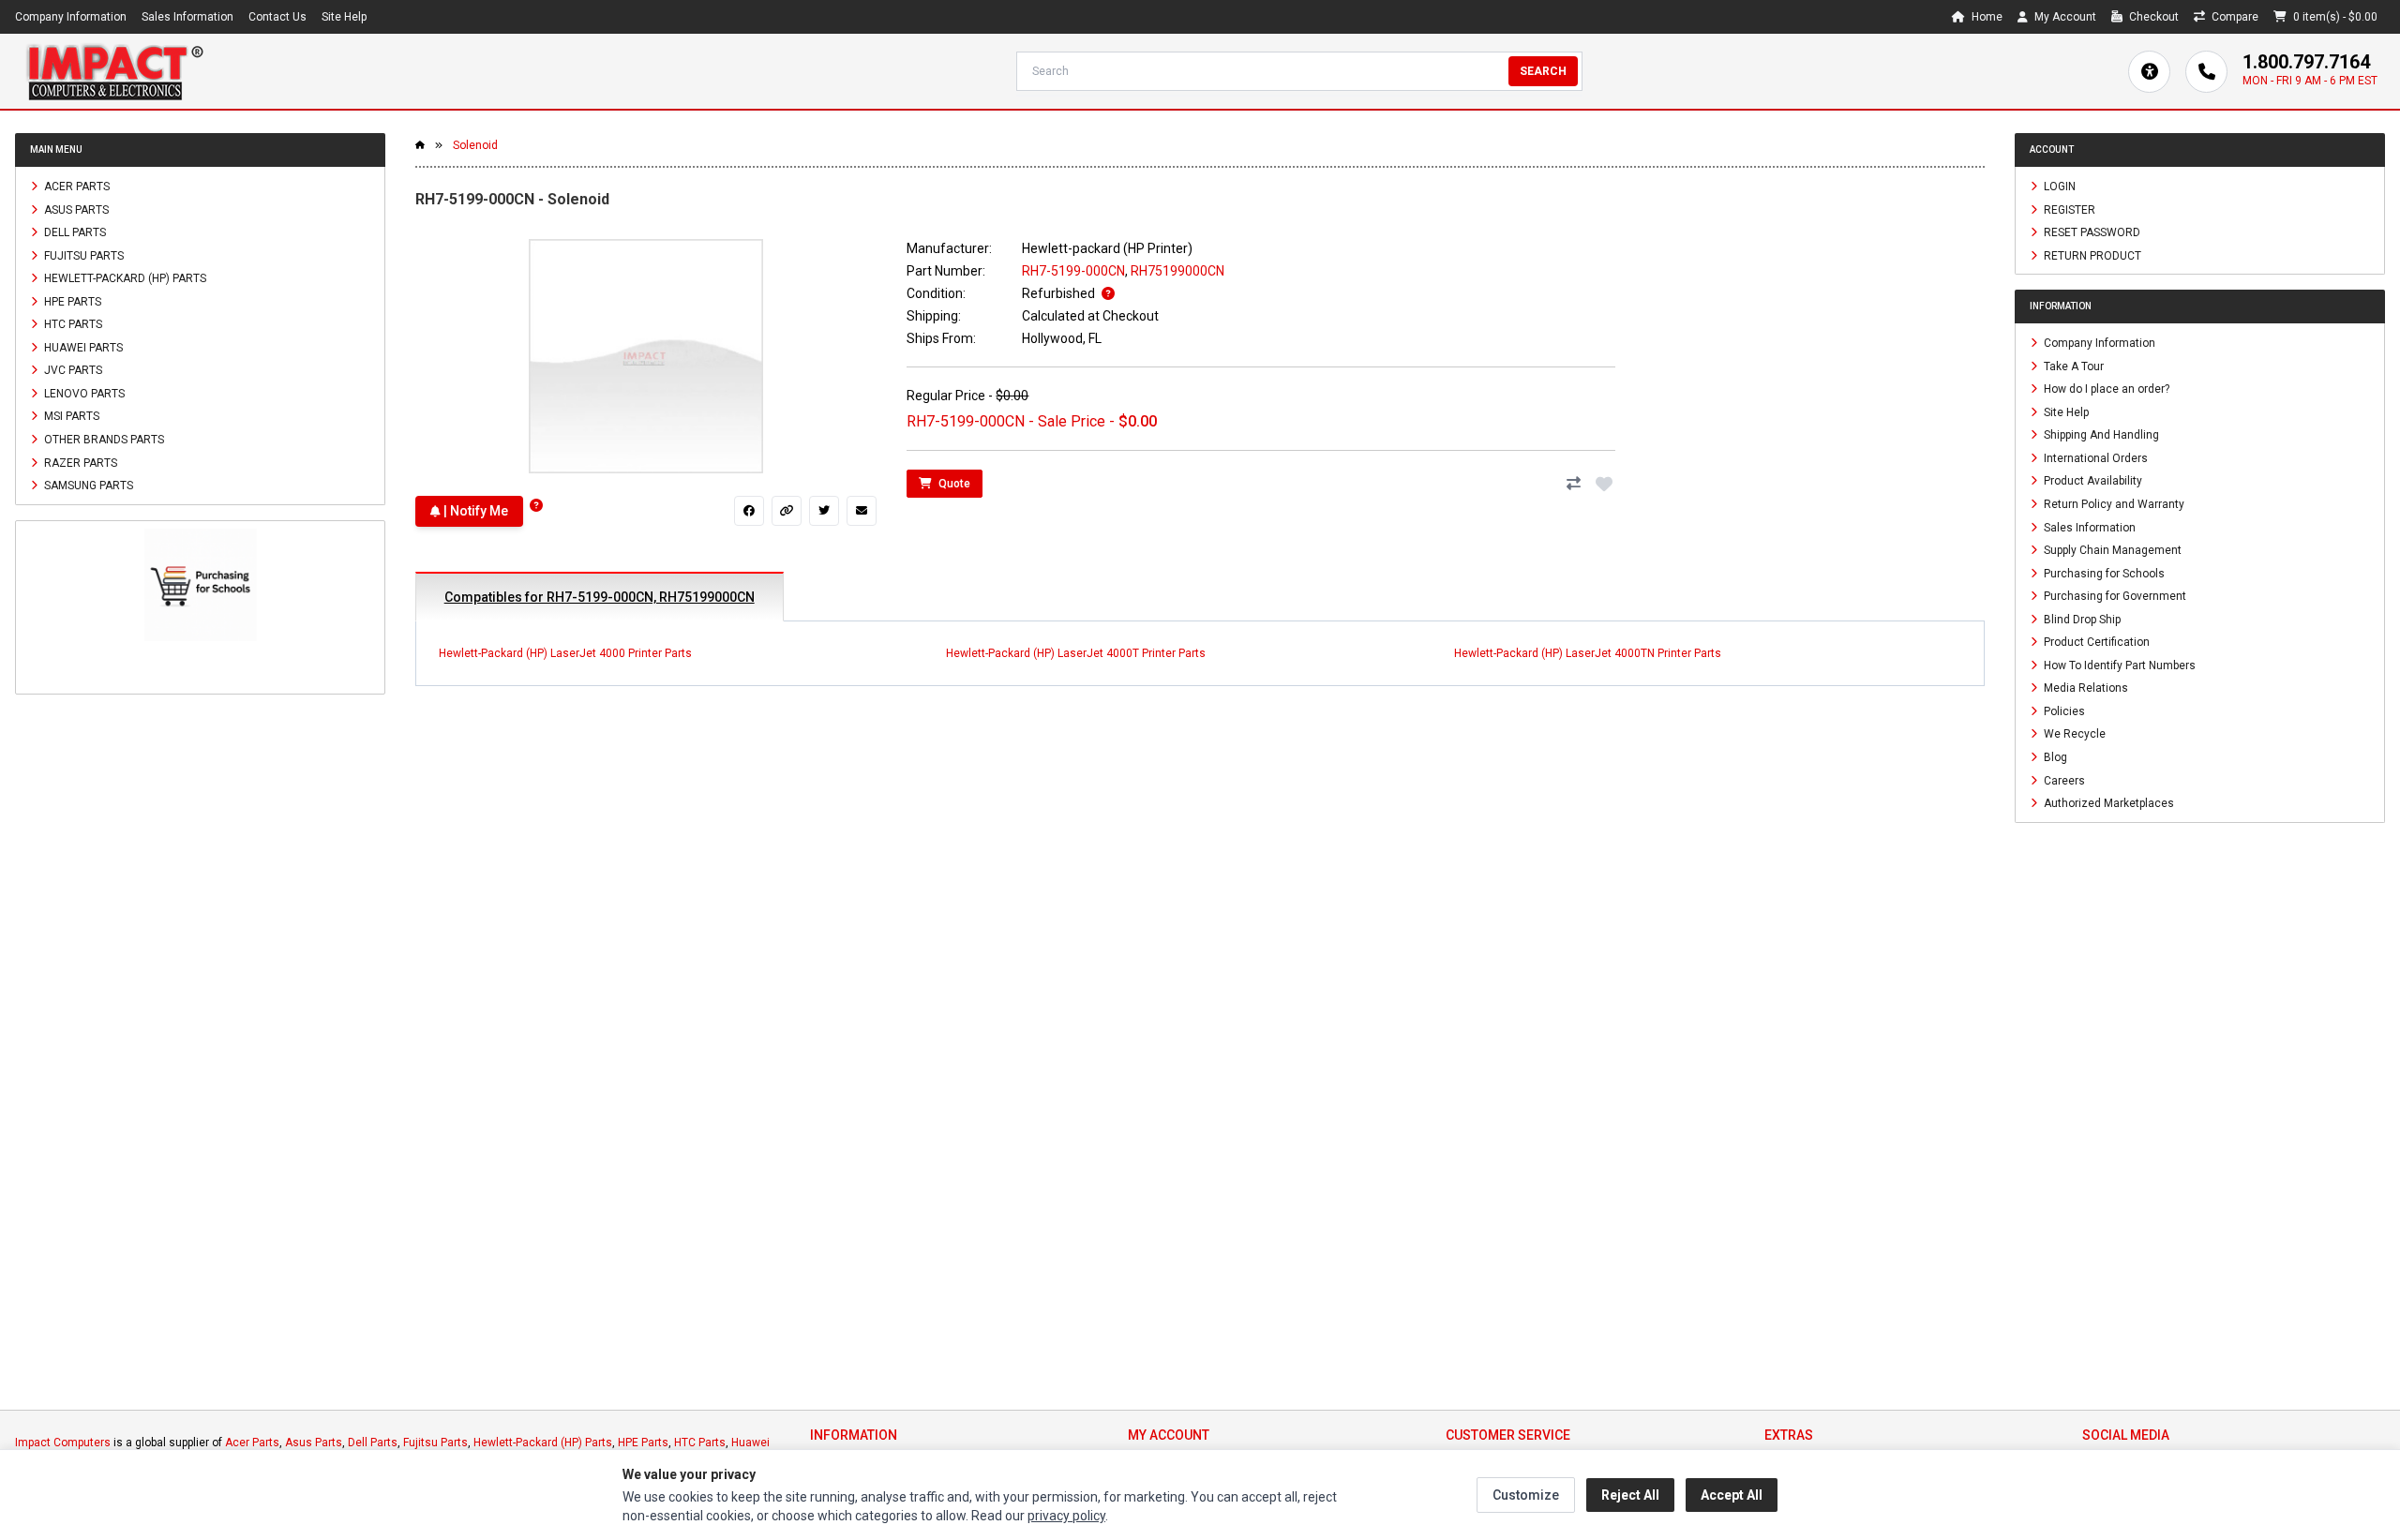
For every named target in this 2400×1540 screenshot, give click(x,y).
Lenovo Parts (83, 393)
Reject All (1630, 1495)
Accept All (1732, 1495)
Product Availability (2092, 481)
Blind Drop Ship (2081, 619)
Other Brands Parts (103, 440)
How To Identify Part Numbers (2118, 665)
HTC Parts (72, 324)
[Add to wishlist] (1604, 484)
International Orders (2094, 457)
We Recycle (2073, 734)
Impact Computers (63, 1443)
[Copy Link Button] (787, 511)
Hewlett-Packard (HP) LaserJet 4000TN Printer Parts (1588, 653)
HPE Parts (71, 301)
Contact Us (277, 17)
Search (1543, 71)
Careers (2063, 780)
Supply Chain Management (2111, 550)
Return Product (2091, 255)
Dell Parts (74, 232)
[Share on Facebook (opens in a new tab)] (749, 511)
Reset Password (2091, 232)
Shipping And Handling (2100, 435)
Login (2058, 187)
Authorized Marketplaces (2107, 803)
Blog (2054, 757)
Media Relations (2085, 688)
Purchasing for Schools (2103, 573)
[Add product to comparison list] (1574, 484)
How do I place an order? (2105, 389)
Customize (1526, 1495)
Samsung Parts (87, 486)
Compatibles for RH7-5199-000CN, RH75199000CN (600, 597)
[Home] (114, 71)
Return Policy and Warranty (2113, 504)
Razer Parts (79, 462)
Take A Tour (2072, 366)
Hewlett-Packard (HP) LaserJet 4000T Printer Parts (1076, 653)
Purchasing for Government (2114, 596)
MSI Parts (70, 416)
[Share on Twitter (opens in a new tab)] (824, 511)
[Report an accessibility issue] (2149, 72)
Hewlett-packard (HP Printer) (1107, 248)
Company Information (71, 17)
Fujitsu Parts (82, 255)
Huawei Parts (82, 347)
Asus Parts (75, 209)
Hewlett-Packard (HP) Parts (124, 278)
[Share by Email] (862, 511)
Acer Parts (75, 187)
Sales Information (187, 17)
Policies (2063, 710)
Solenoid (475, 145)
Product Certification (2095, 642)
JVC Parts (72, 370)
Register (2068, 209)
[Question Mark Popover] (536, 506)
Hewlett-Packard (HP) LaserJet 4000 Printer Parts (565, 653)
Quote (953, 484)
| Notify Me (474, 511)
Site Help (344, 17)
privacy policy (1066, 1516)
